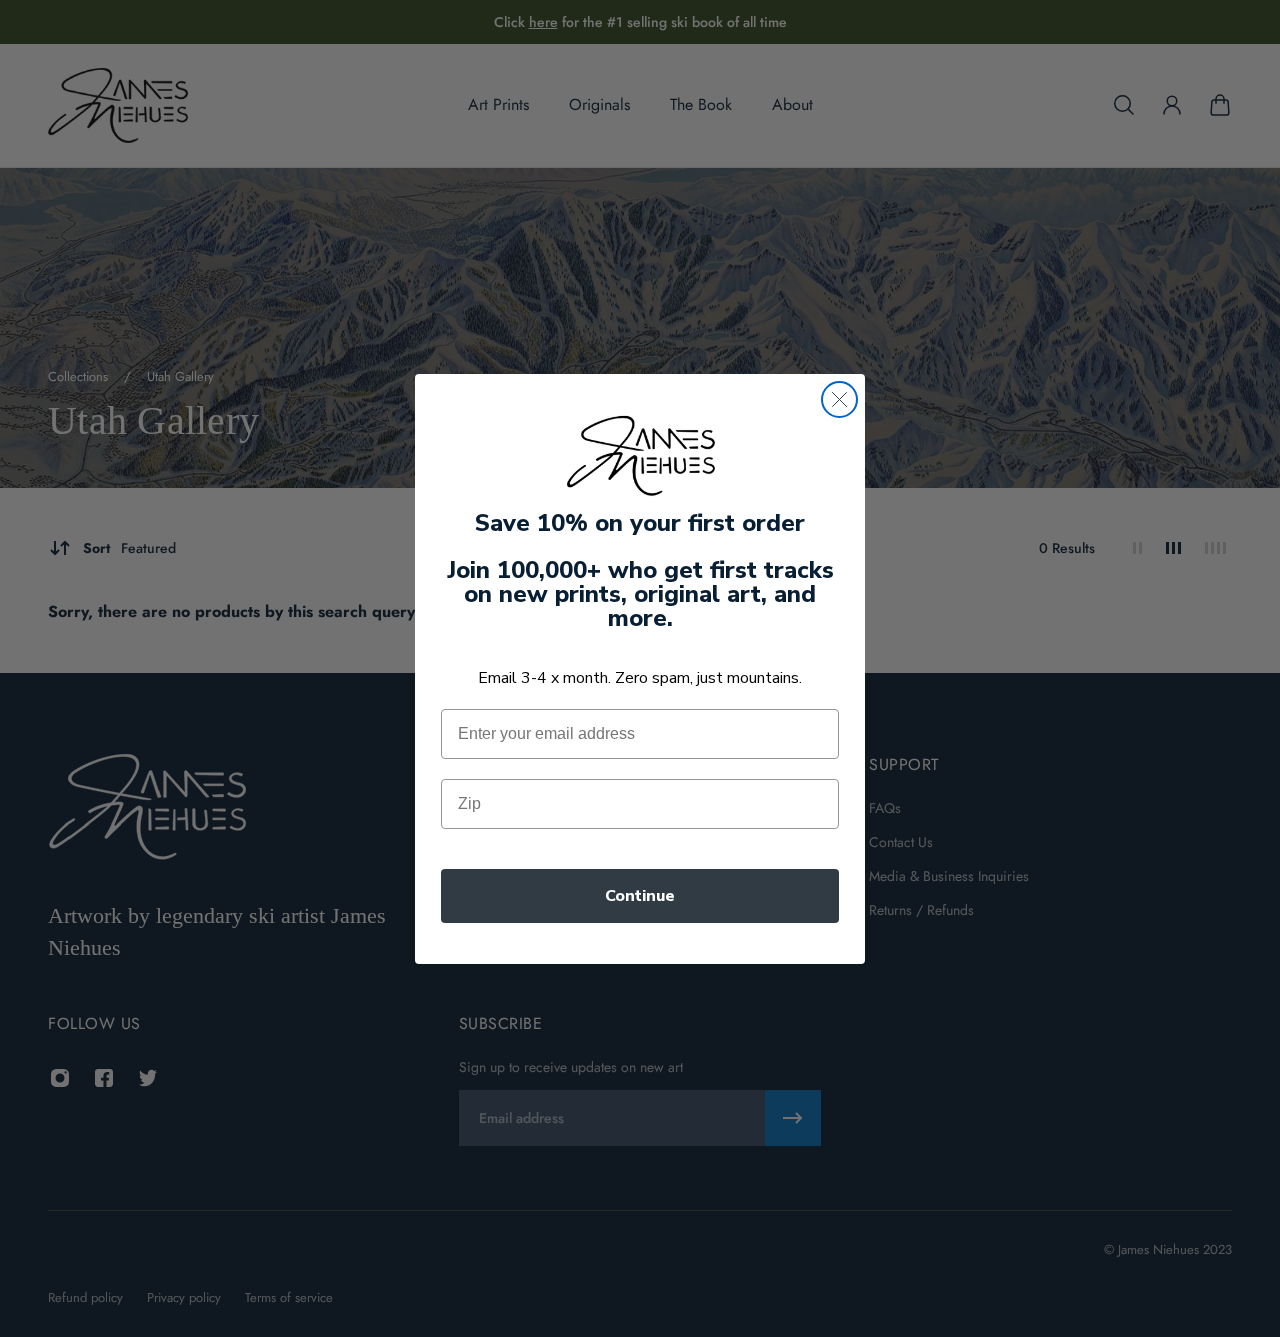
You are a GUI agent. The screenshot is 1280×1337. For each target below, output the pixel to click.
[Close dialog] (839, 399)
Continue (640, 896)
